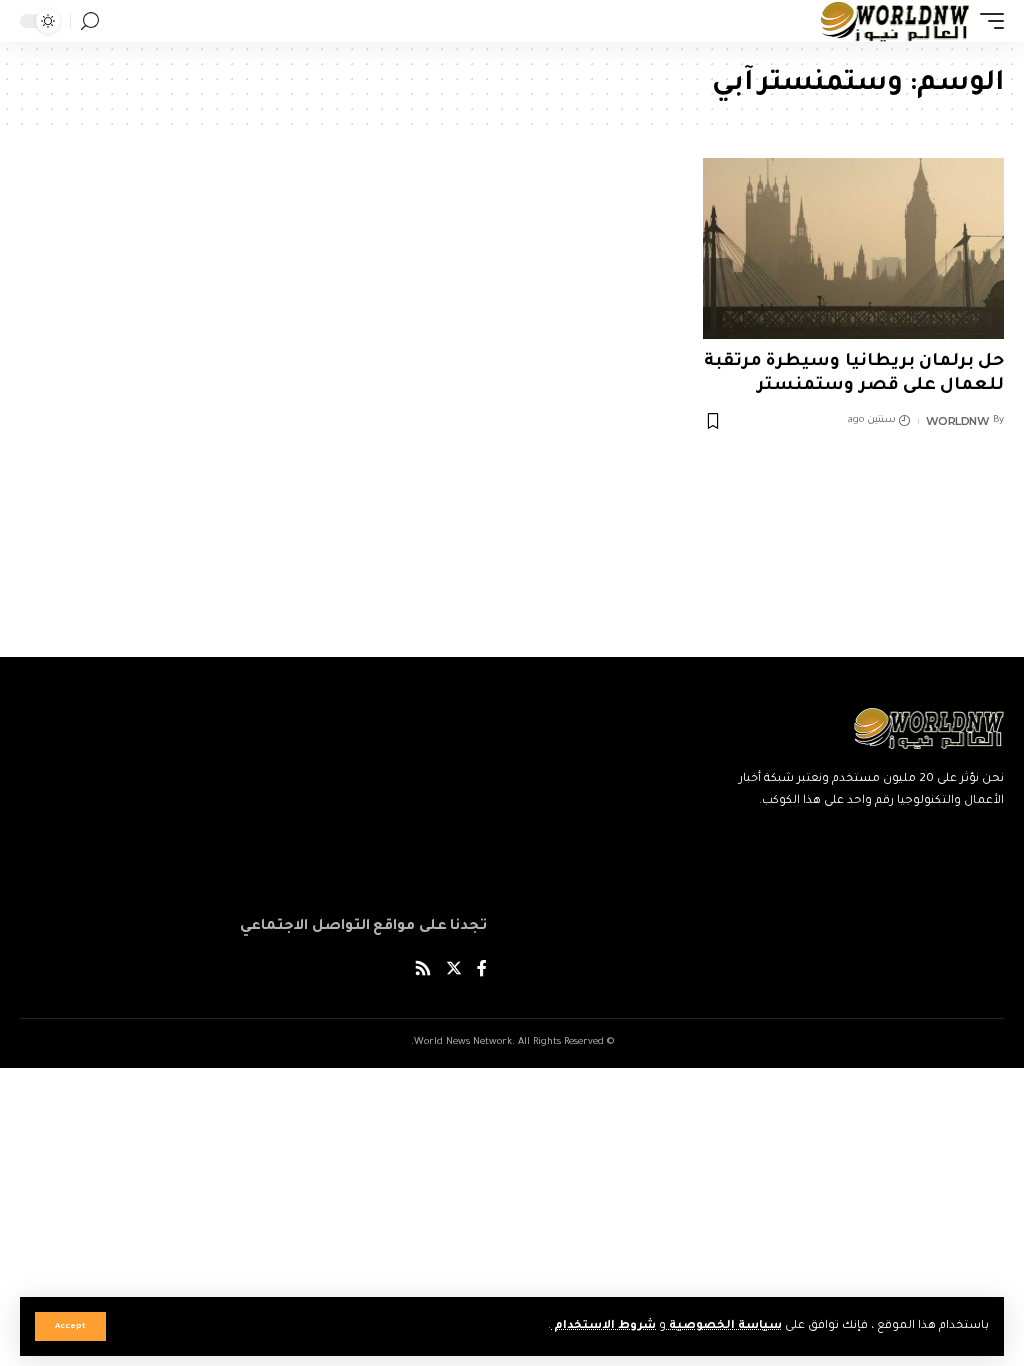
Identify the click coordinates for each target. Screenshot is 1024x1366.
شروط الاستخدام (603, 1326)
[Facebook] (482, 971)
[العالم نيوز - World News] (895, 21)
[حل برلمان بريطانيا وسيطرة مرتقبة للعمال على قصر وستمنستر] (853, 248)
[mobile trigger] (987, 21)
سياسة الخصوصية (724, 1326)
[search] (90, 21)
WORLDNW (958, 421)
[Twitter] (454, 971)
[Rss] (423, 971)
